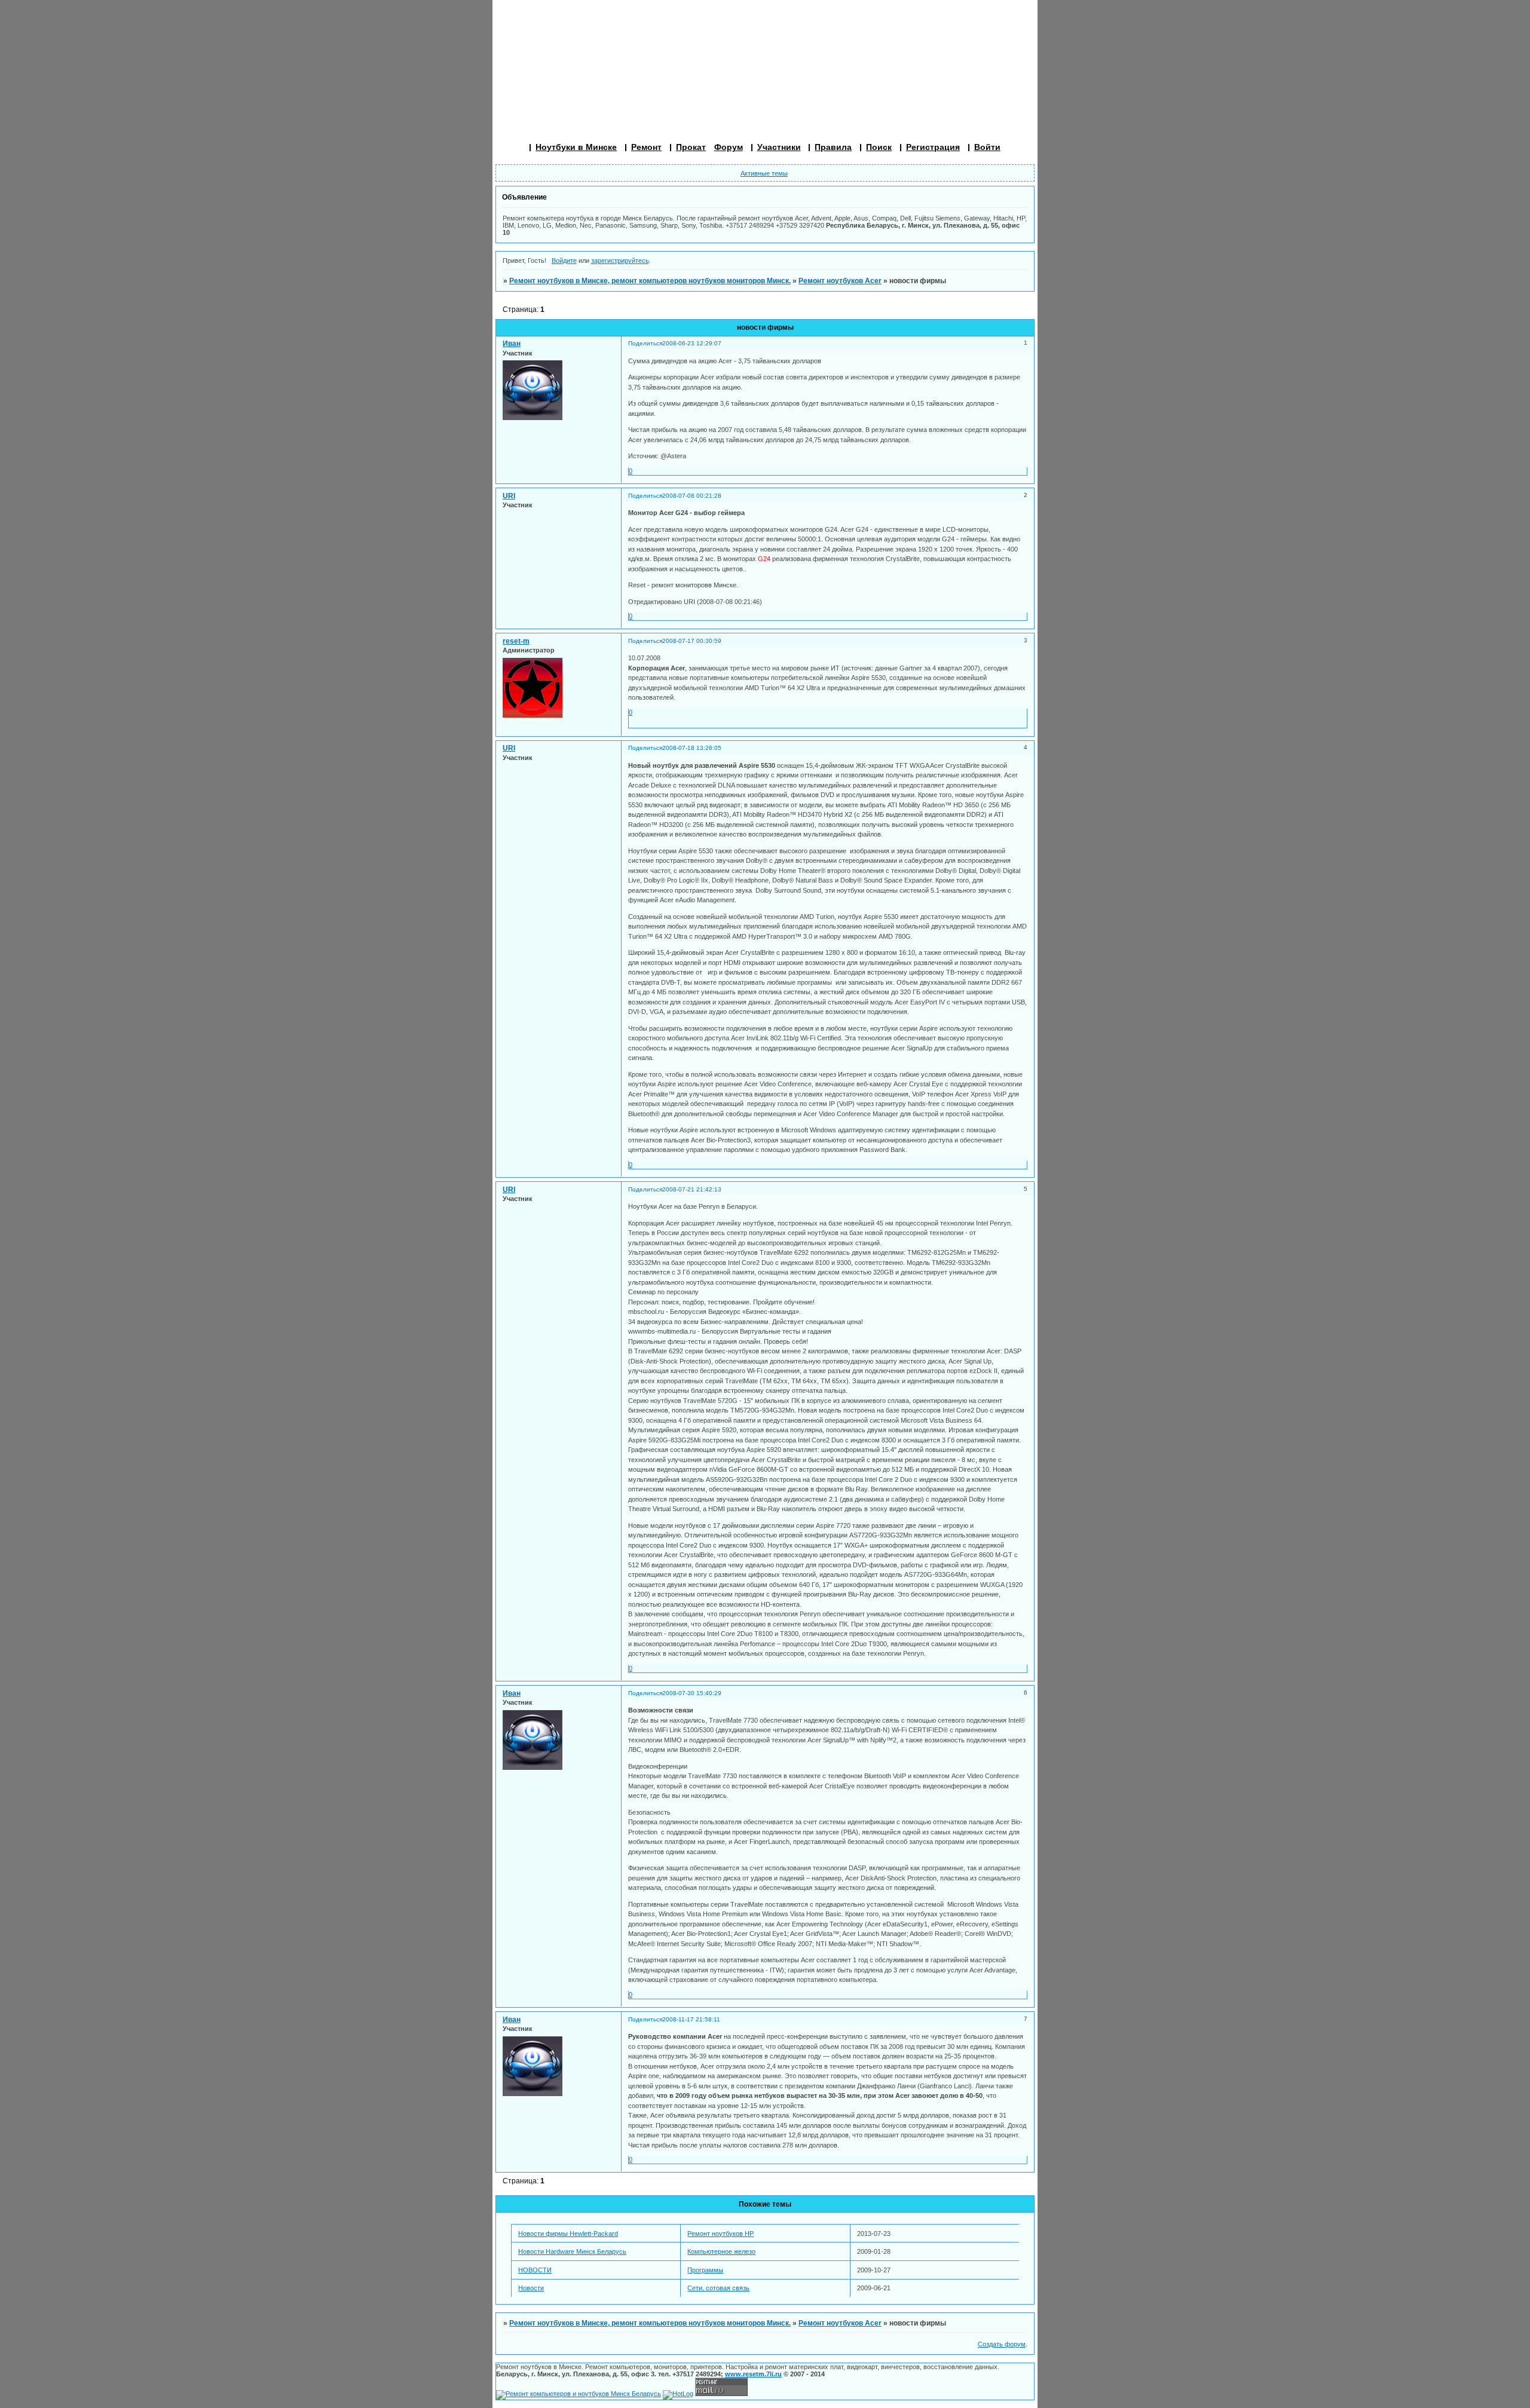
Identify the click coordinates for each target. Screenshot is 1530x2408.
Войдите (564, 261)
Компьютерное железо (721, 2251)
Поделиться (645, 343)
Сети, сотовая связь (718, 2288)
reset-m (516, 641)
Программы (705, 2270)
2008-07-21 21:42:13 (692, 1189)
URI (509, 496)
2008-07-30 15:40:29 (692, 1693)
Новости (531, 2288)
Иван (512, 344)
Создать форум (1002, 2344)
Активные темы (764, 173)
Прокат (691, 147)
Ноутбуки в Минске (576, 147)
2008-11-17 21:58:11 (691, 2019)
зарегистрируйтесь (620, 261)
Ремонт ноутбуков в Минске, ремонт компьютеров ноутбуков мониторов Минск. (650, 281)
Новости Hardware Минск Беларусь (572, 2251)
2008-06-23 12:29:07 (692, 343)
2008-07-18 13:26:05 (692, 748)
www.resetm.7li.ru (753, 2374)
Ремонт (646, 147)
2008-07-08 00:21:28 (692, 496)
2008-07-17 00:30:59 (692, 641)
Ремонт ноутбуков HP (720, 2234)
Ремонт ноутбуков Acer (840, 281)
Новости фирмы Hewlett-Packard (568, 2234)
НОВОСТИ (535, 2270)
